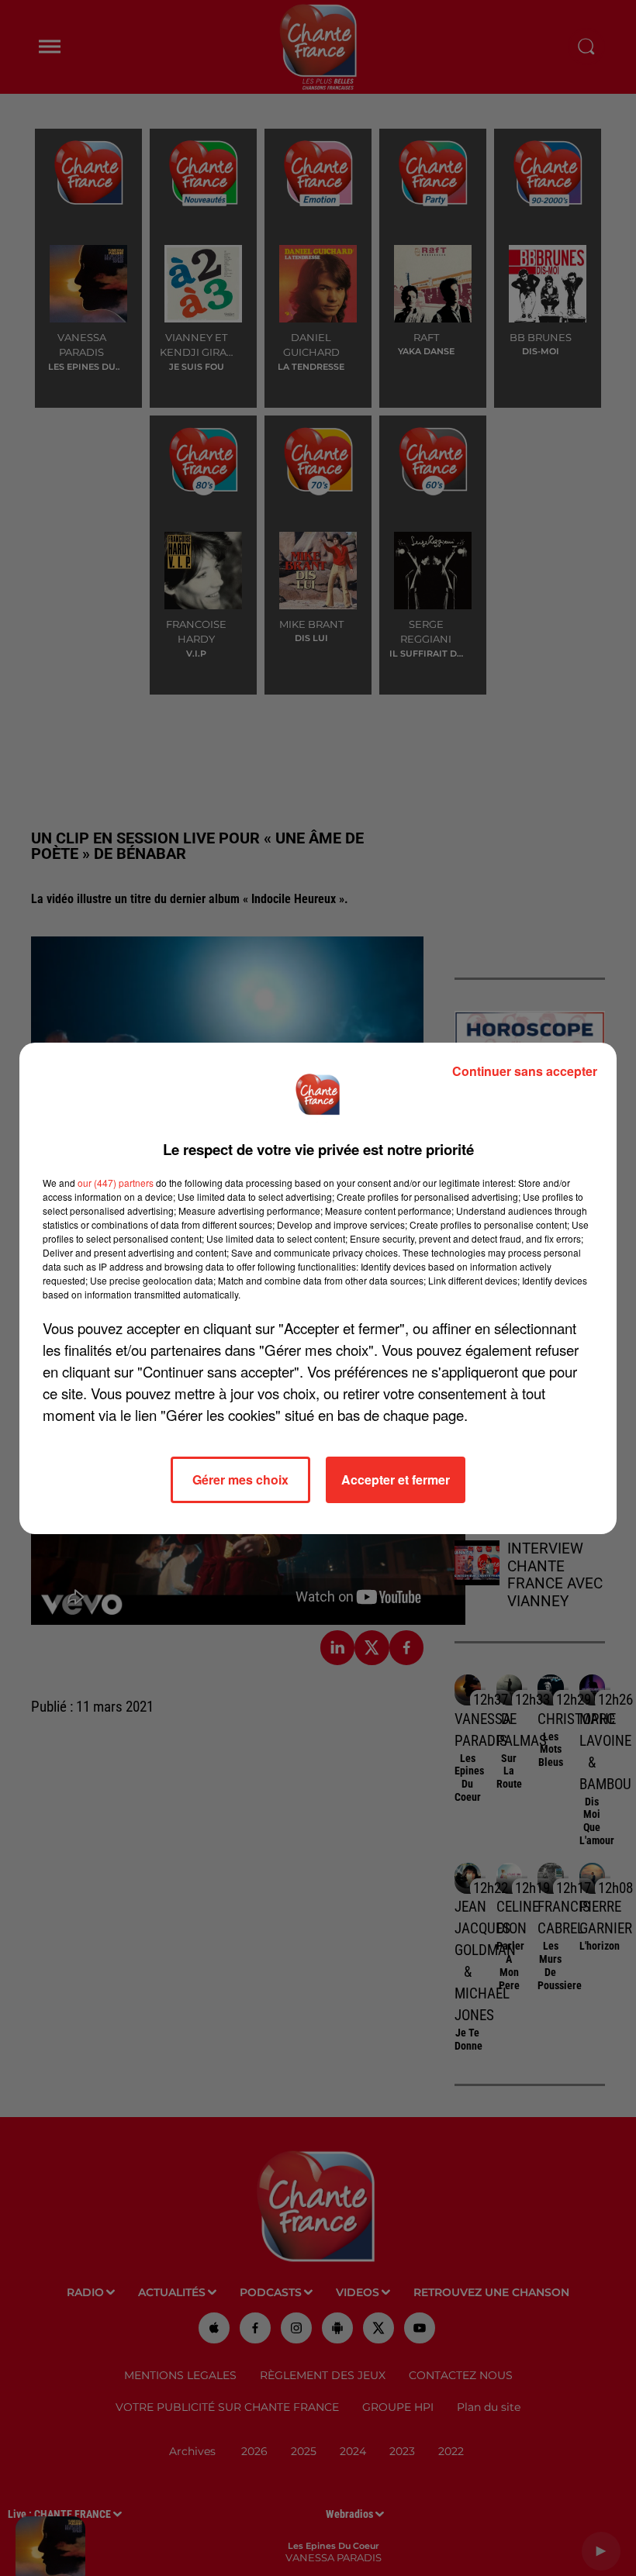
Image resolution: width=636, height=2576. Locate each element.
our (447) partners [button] (116, 1183)
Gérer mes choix (240, 1479)
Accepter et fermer (396, 1479)
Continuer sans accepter (525, 1071)
